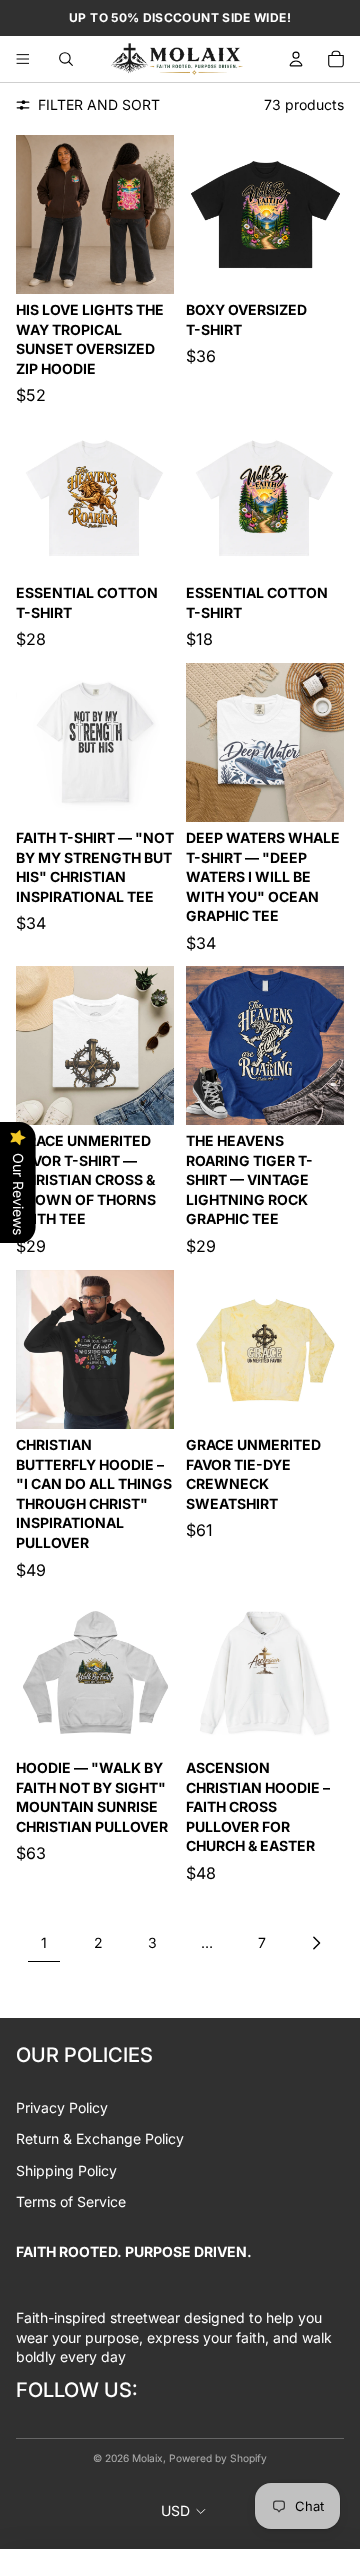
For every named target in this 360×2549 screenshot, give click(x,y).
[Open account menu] (296, 59)
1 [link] (44, 1942)
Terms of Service (71, 2201)
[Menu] (23, 59)
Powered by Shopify (218, 2458)
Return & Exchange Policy (100, 2138)
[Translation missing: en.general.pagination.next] (316, 1943)
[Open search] (66, 59)
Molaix (147, 2458)
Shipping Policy (66, 2170)
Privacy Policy (62, 2107)
